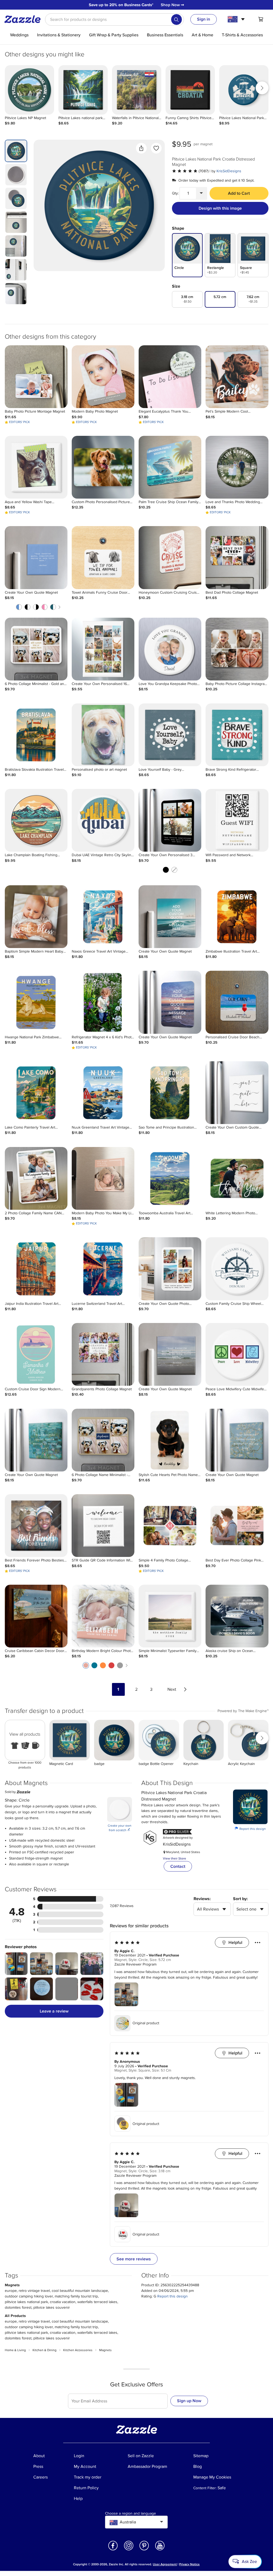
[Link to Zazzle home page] (24, 19)
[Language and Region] (237, 19)
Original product (146, 2023)
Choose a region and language (131, 2514)
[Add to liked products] (156, 148)
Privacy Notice (189, 2564)
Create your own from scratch (120, 1828)
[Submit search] (176, 19)
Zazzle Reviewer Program (135, 1964)
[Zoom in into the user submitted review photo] (16, 1964)
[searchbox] (115, 19)
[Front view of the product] (99, 205)
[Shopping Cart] (261, 19)
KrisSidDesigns (229, 171)
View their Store (174, 1859)
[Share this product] (141, 148)
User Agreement (165, 2564)
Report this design (250, 1829)
